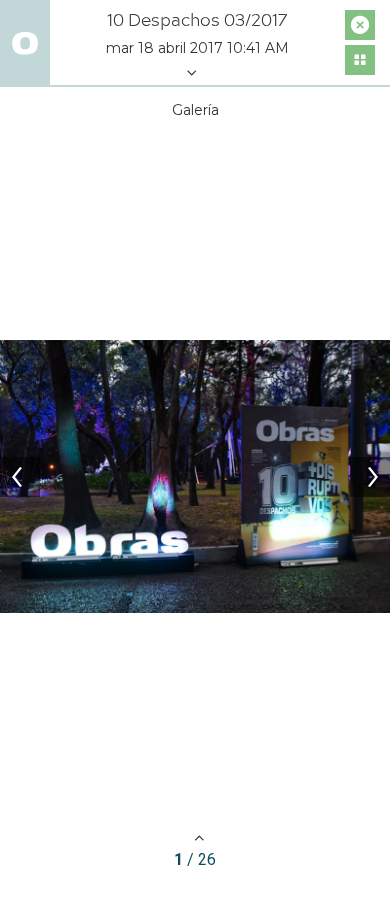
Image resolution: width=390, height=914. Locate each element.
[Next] (370, 477)
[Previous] (20, 477)
